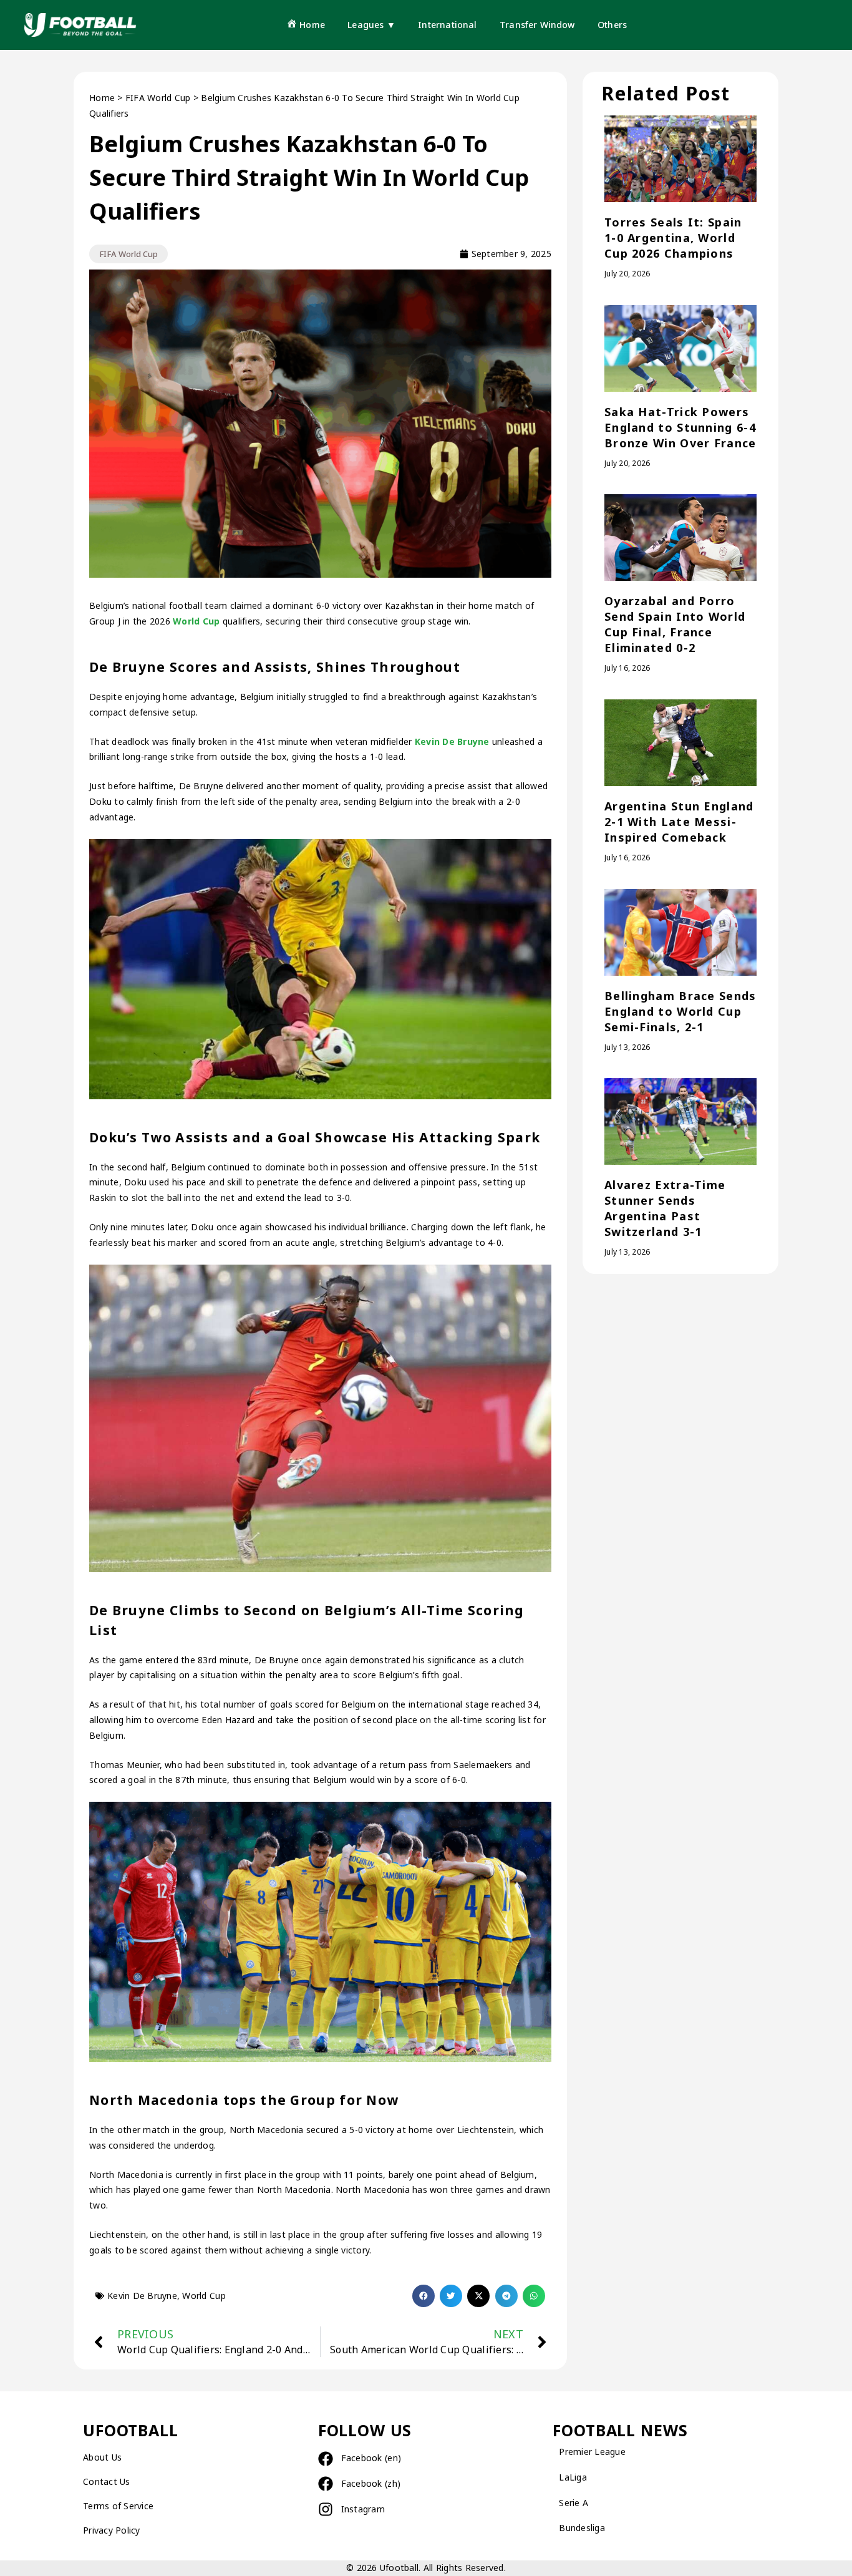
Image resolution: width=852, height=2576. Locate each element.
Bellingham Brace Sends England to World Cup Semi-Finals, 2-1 (680, 1011)
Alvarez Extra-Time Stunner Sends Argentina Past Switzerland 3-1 (665, 1208)
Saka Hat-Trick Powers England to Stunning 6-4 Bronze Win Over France (680, 427)
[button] (424, 2296)
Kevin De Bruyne (451, 741)
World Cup (196, 621)
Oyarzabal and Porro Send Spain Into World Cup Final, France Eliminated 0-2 (675, 624)
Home (102, 98)
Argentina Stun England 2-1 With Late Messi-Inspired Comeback (679, 822)
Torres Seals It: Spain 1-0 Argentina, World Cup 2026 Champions (673, 238)
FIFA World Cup (158, 98)
